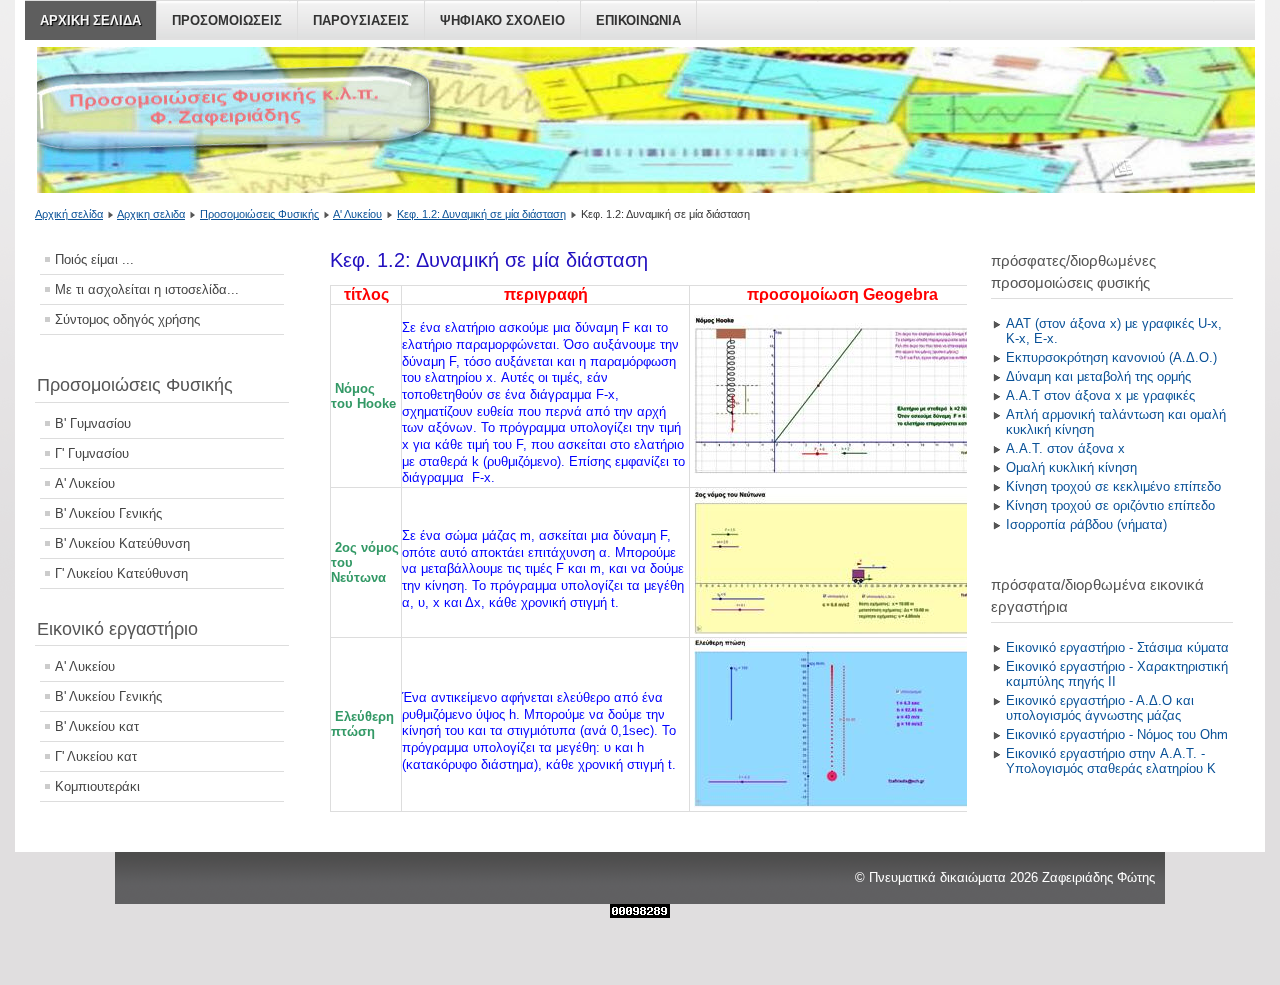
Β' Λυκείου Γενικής (108, 513)
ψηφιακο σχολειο (502, 20)
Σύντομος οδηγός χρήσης (127, 319)
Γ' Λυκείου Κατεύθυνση (121, 573)
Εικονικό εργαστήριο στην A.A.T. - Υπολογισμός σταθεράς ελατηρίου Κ (1111, 761)
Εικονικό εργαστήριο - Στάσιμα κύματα (1117, 647)
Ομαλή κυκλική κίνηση (1071, 467)
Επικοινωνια (638, 20)
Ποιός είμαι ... (94, 259)
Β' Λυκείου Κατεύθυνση (122, 543)
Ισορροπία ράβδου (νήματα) (1086, 524)
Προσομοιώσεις (227, 20)
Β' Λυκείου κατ (97, 726)
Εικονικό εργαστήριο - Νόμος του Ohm (1117, 734)
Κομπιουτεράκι (97, 786)
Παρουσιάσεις (361, 20)
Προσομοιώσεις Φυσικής (259, 214)
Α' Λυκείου (357, 214)
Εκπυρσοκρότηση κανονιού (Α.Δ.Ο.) (1111, 357)
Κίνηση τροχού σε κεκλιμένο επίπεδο (1113, 486)
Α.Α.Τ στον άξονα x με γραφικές (1100, 395)
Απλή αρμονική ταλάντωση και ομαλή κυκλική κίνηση (1116, 422)
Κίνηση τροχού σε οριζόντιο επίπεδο (1110, 505)
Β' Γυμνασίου (93, 423)
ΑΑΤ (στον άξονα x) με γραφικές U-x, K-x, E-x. (1114, 331)
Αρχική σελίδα (69, 214)
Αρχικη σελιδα (90, 20)
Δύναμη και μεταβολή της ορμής (1098, 376)
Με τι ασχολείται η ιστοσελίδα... (147, 289)
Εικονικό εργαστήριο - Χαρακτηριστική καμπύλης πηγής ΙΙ (1117, 674)
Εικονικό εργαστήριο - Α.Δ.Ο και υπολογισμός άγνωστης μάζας (1100, 708)
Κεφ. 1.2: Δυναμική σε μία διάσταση (481, 214)
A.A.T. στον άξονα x (1065, 448)
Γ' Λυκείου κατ (96, 756)
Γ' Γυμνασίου (92, 453)
